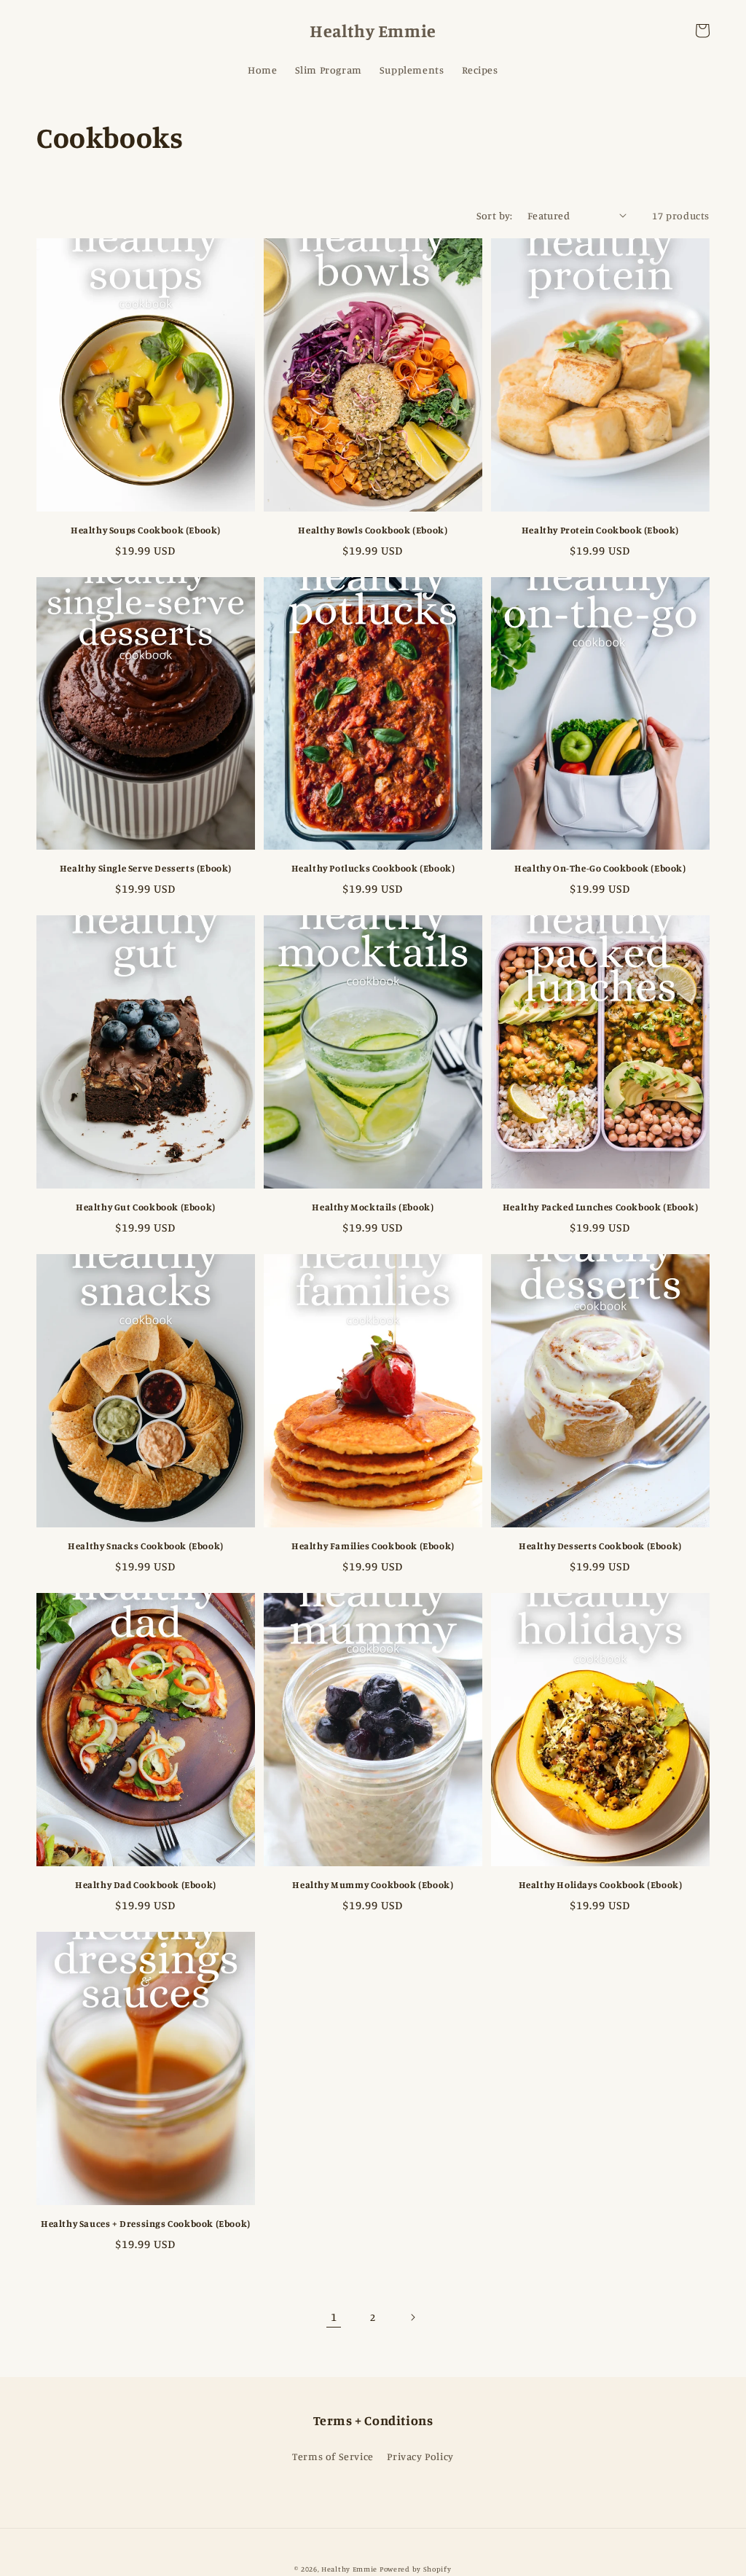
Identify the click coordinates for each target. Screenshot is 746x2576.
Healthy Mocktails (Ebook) (373, 1207)
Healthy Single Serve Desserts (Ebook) (146, 868)
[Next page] (412, 2317)
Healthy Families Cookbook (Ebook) (373, 1546)
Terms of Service (333, 2456)
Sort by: (495, 215)
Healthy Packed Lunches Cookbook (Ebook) (600, 1207)
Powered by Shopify (416, 2569)
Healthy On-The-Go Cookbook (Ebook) (600, 868)
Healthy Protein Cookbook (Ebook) (600, 530)
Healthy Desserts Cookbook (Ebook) (600, 1546)
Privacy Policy (420, 2456)
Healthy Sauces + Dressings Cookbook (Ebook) (146, 2223)
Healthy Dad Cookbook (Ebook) (146, 1884)
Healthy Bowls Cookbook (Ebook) (373, 530)
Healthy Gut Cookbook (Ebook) (146, 1207)
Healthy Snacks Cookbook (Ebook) (146, 1546)
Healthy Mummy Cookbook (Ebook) (373, 1884)
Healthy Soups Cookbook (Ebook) (146, 530)
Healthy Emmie (349, 2569)
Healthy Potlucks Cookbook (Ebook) (373, 868)
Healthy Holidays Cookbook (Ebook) (601, 1884)
